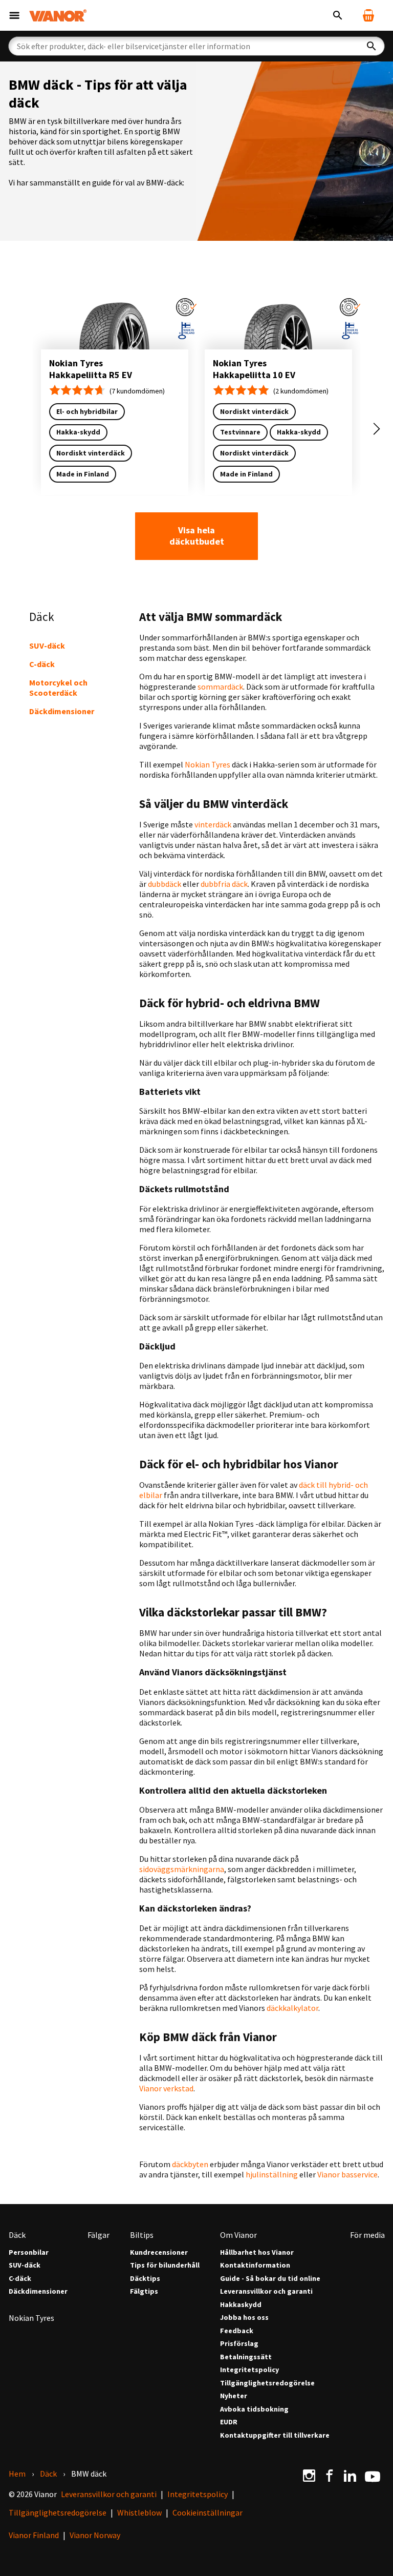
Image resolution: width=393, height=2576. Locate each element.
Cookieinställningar (208, 2512)
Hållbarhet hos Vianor (257, 2252)
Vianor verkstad (166, 2088)
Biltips (142, 2235)
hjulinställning (272, 2174)
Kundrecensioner (159, 2252)
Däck (17, 2235)
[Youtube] (373, 2476)
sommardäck (220, 687)
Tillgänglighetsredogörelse (267, 2383)
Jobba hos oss (244, 2318)
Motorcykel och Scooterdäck (58, 688)
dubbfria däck (224, 884)
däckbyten (190, 2164)
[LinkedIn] (350, 2476)
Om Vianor (238, 2235)
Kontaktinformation (255, 2265)
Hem (17, 2474)
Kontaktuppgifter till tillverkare (275, 2435)
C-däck (42, 664)
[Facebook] (330, 2476)
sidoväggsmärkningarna (182, 1869)
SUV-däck (47, 646)
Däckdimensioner (62, 711)
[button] (186, 307)
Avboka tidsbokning (254, 2409)
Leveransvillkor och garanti (266, 2291)
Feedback (237, 2331)
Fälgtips (144, 2291)
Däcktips (145, 2279)
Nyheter (234, 2396)
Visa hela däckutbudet (197, 536)
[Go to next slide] (377, 429)
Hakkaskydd (241, 2305)
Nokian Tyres (208, 764)
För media (367, 2235)
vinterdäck (213, 824)
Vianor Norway (95, 2535)
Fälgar (99, 2235)
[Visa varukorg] (368, 15)
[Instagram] (309, 2476)
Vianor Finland (34, 2535)
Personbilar (29, 2252)
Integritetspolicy (249, 2370)
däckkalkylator (292, 2008)
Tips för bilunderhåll (165, 2265)
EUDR (229, 2422)
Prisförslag (239, 2344)
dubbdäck (165, 884)
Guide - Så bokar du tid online (270, 2279)
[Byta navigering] (14, 15)
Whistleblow (139, 2512)
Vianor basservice (347, 2174)
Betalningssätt (246, 2357)
